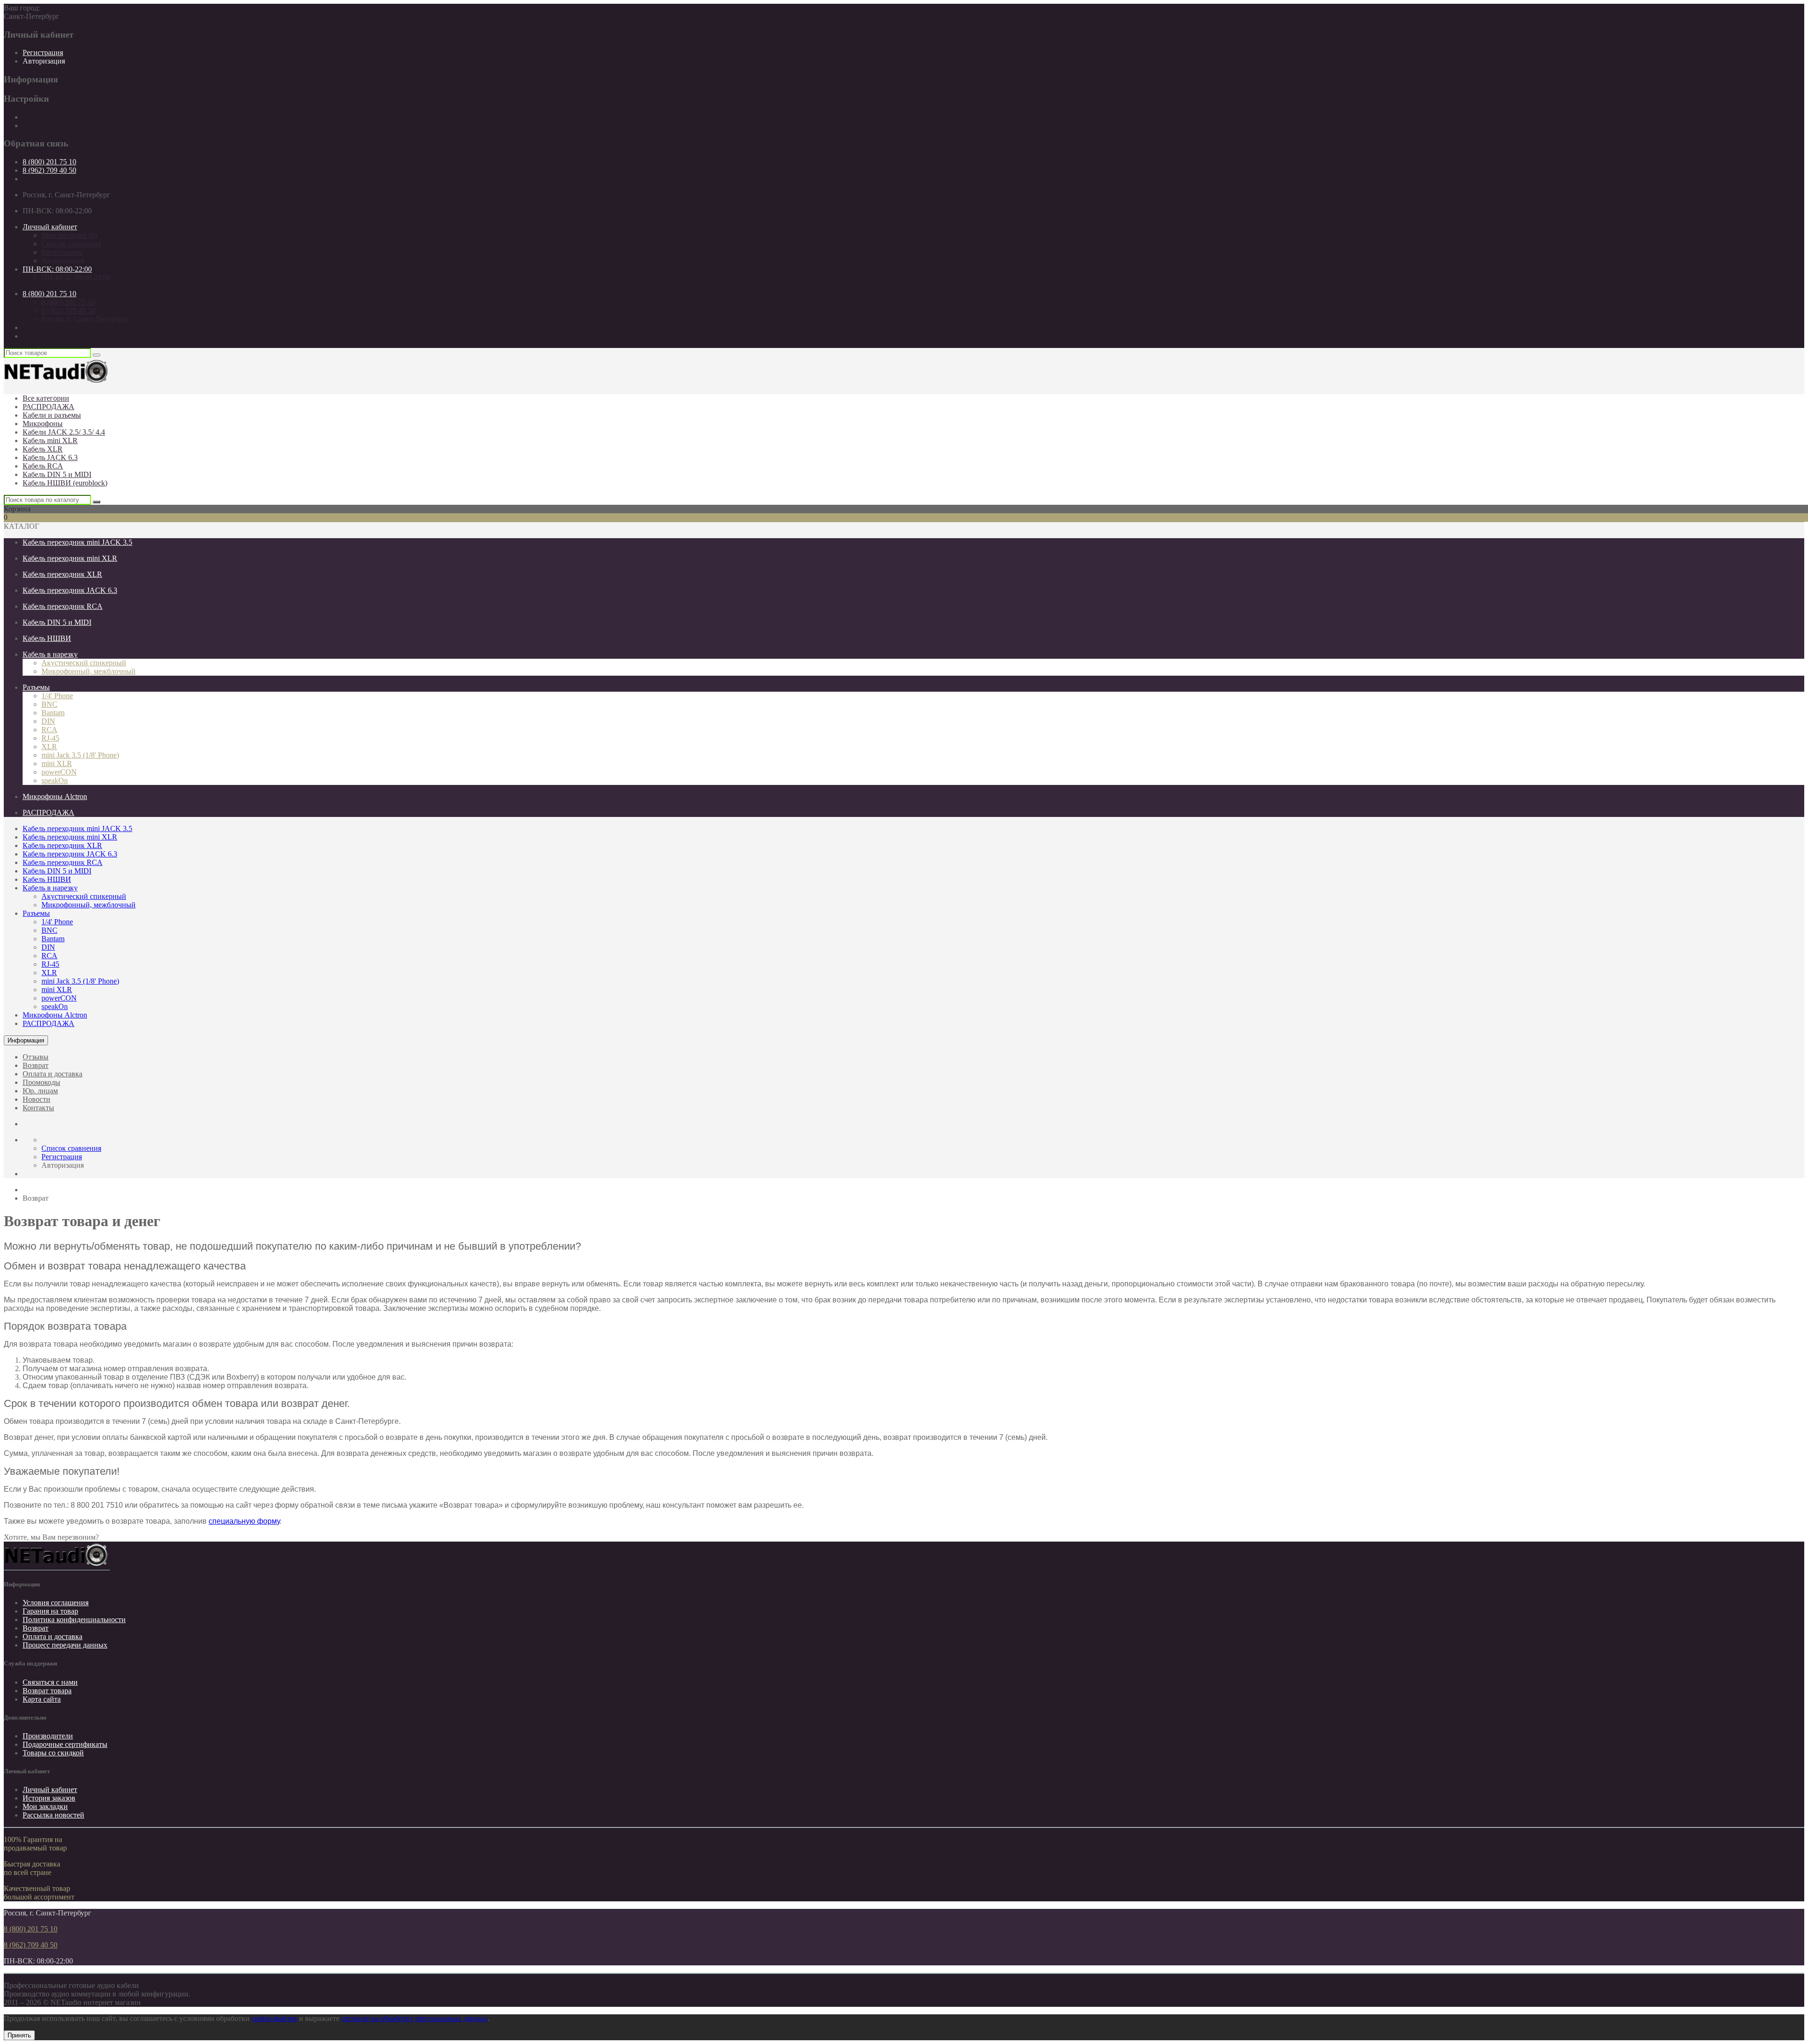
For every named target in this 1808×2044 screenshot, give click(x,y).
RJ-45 (50, 738)
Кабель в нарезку (50, 654)
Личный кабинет (50, 1790)
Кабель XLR (43, 449)
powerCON (59, 772)
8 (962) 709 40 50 (49, 170)
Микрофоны (43, 424)
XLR (49, 747)
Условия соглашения (56, 1603)
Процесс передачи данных (65, 1645)
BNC (49, 704)
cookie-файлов (274, 2018)
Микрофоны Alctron (55, 796)
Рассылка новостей (53, 1815)
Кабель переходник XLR (62, 574)
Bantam (53, 713)
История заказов (49, 1798)
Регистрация (43, 53)
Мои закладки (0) (69, 235)
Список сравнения (71, 244)
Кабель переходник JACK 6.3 (70, 590)
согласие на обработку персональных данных (415, 2018)
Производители (48, 1736)
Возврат (36, 1065)
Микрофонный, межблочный (89, 671)
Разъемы (36, 687)
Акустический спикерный (84, 663)
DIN (48, 721)
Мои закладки (45, 1806)
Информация (26, 1040)
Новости (36, 1099)
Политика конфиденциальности (74, 1620)
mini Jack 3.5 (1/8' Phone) (80, 755)
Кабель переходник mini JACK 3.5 (77, 542)
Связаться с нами (50, 1682)
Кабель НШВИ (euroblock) (65, 483)
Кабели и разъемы (52, 415)
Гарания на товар (50, 1611)
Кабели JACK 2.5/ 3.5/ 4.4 (64, 432)
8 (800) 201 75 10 (49, 162)
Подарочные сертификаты (65, 1744)
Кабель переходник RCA (63, 606)
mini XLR (57, 763)
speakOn (55, 780)
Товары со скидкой (53, 1753)
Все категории (46, 398)
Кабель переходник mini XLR (70, 558)
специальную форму (244, 1521)
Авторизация (44, 61)
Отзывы (36, 1057)
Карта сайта (42, 1699)
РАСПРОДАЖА (48, 407)
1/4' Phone (57, 696)
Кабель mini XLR (50, 440)
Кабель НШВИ (47, 638)
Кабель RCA (43, 466)
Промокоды (41, 1082)
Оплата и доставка (52, 1074)
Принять (19, 2035)
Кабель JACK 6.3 (50, 457)
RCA (49, 730)
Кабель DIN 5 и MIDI (57, 474)
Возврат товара (47, 1691)
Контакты (38, 1108)
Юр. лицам (40, 1091)
